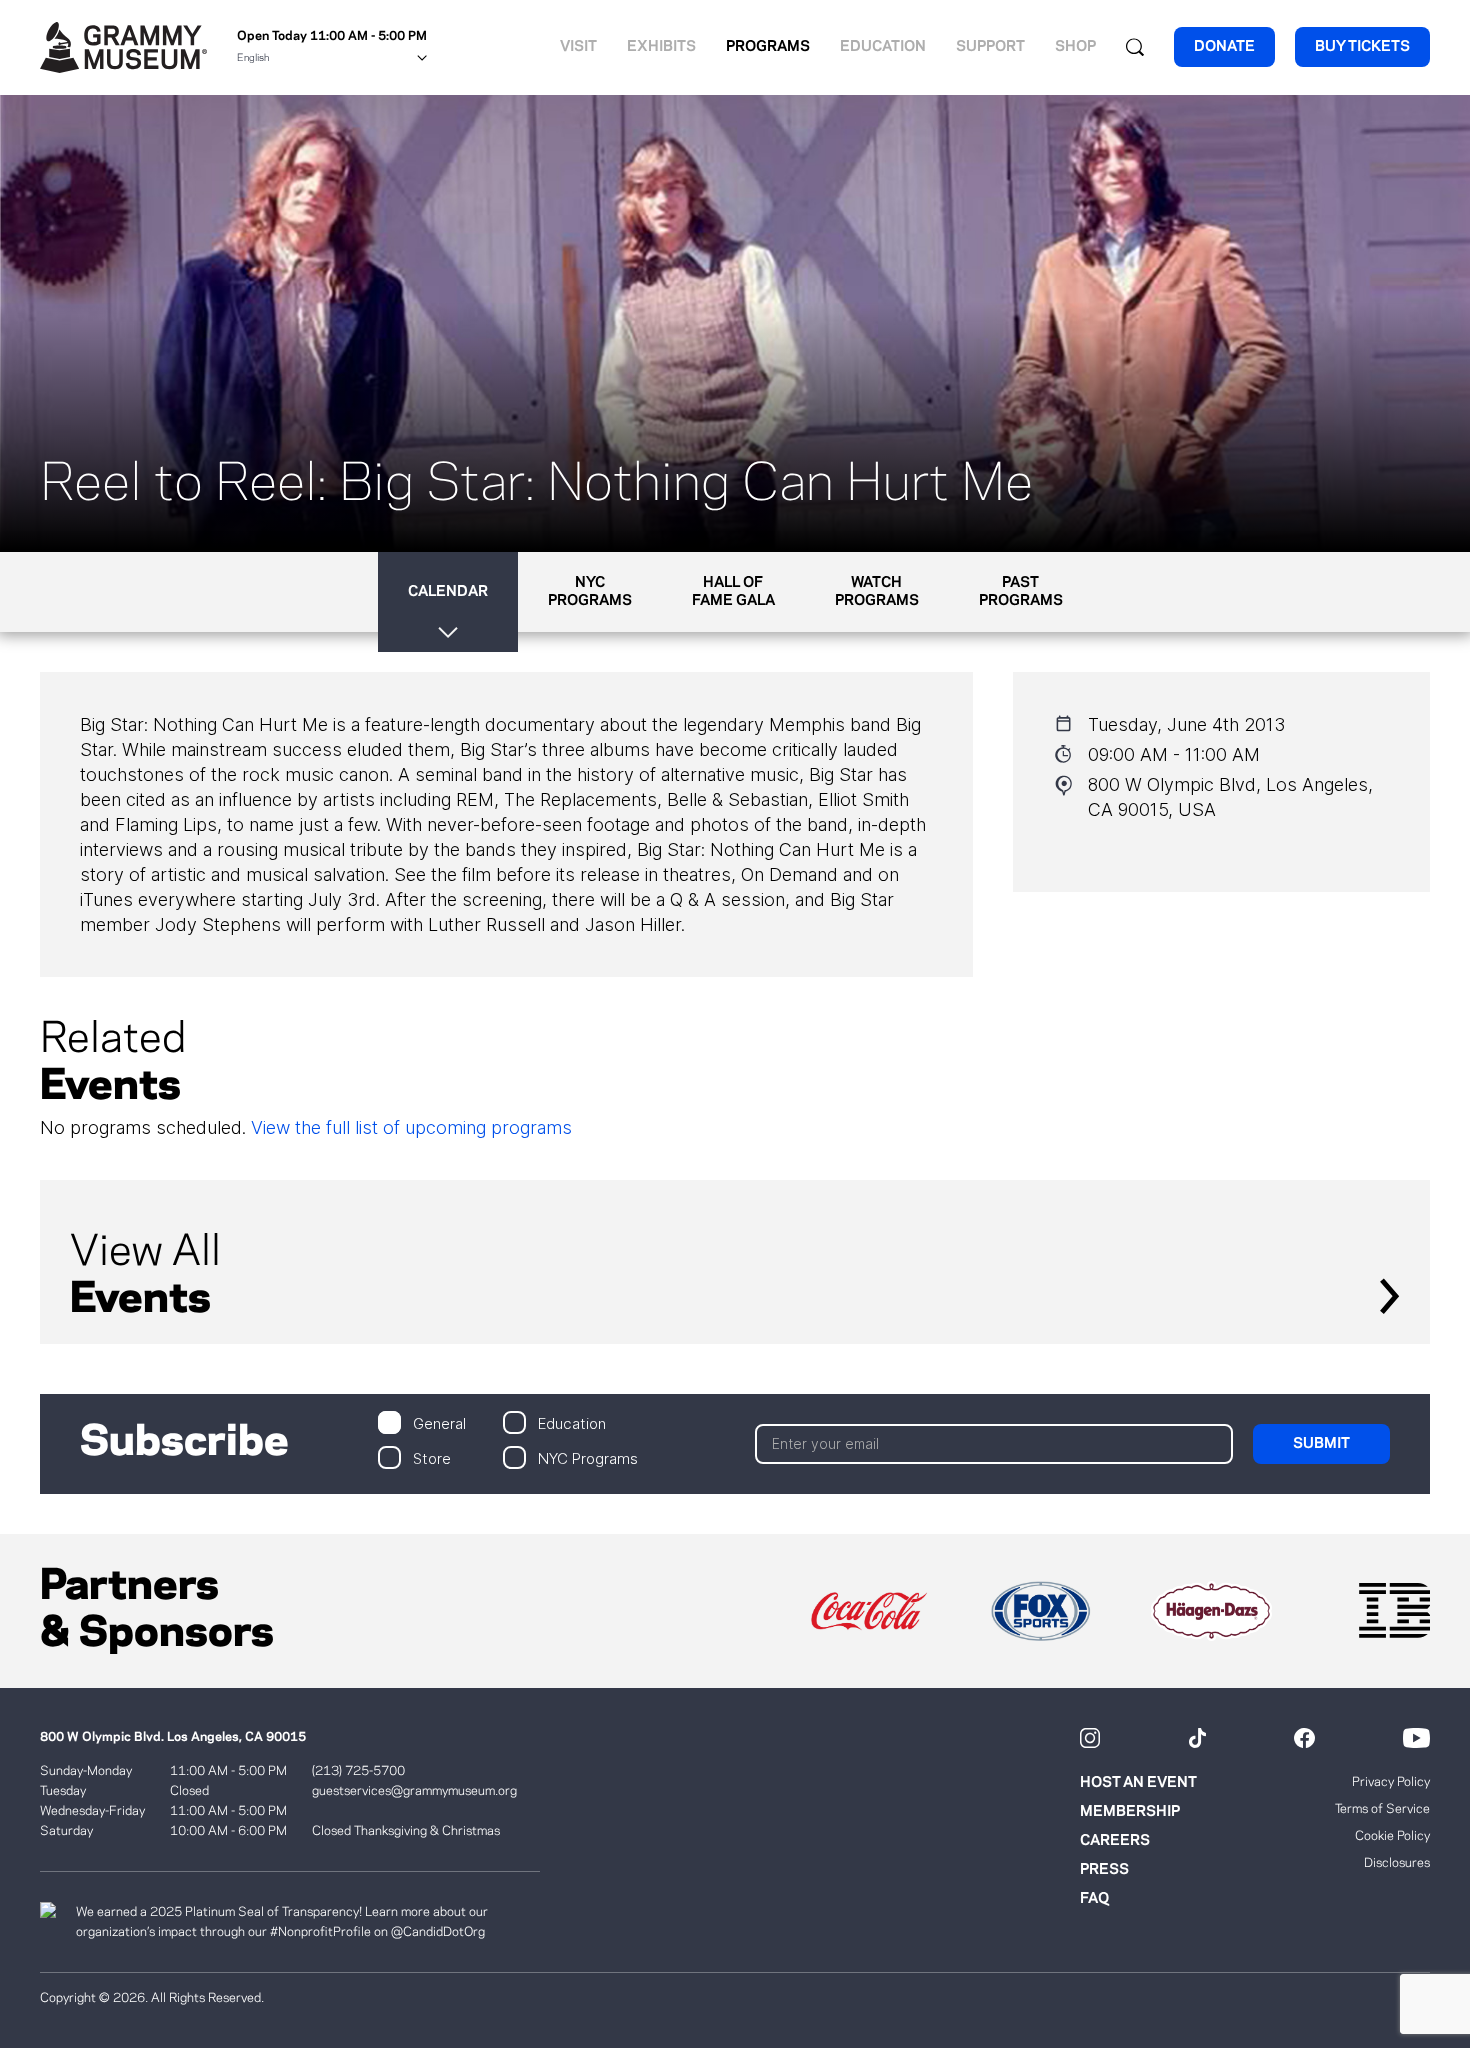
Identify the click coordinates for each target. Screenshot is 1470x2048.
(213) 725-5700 (358, 1771)
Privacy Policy (1391, 1782)
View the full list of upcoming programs (411, 1127)
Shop (1075, 47)
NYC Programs (588, 1457)
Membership (1130, 1812)
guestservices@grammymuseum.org (414, 1791)
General (439, 1422)
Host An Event (1138, 1783)
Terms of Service (1382, 1809)
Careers (1115, 1841)
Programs (768, 47)
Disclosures (1397, 1863)
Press (1104, 1870)
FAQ (1094, 1899)
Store (432, 1457)
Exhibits (661, 47)
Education (883, 47)
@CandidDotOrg (438, 1932)
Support (990, 47)
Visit (578, 47)
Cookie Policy (1392, 1836)
